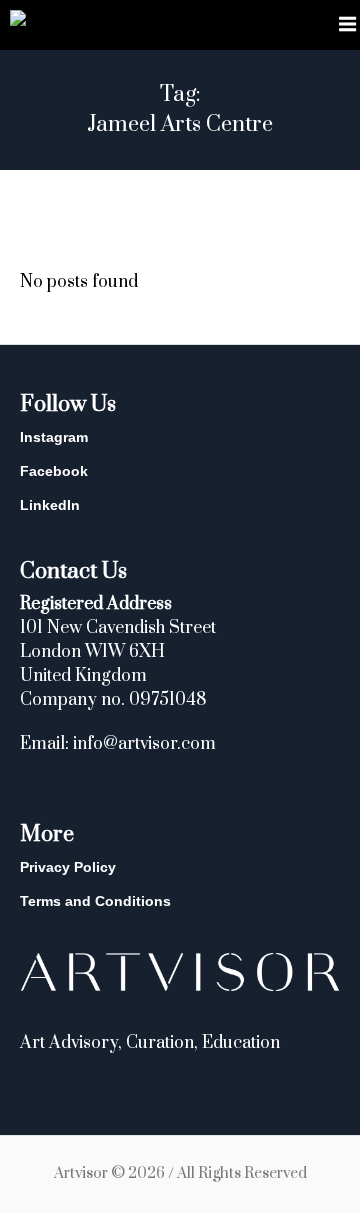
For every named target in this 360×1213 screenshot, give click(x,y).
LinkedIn (50, 505)
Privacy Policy (68, 867)
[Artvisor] (18, 21)
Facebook (54, 471)
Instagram (54, 437)
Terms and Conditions (95, 901)
